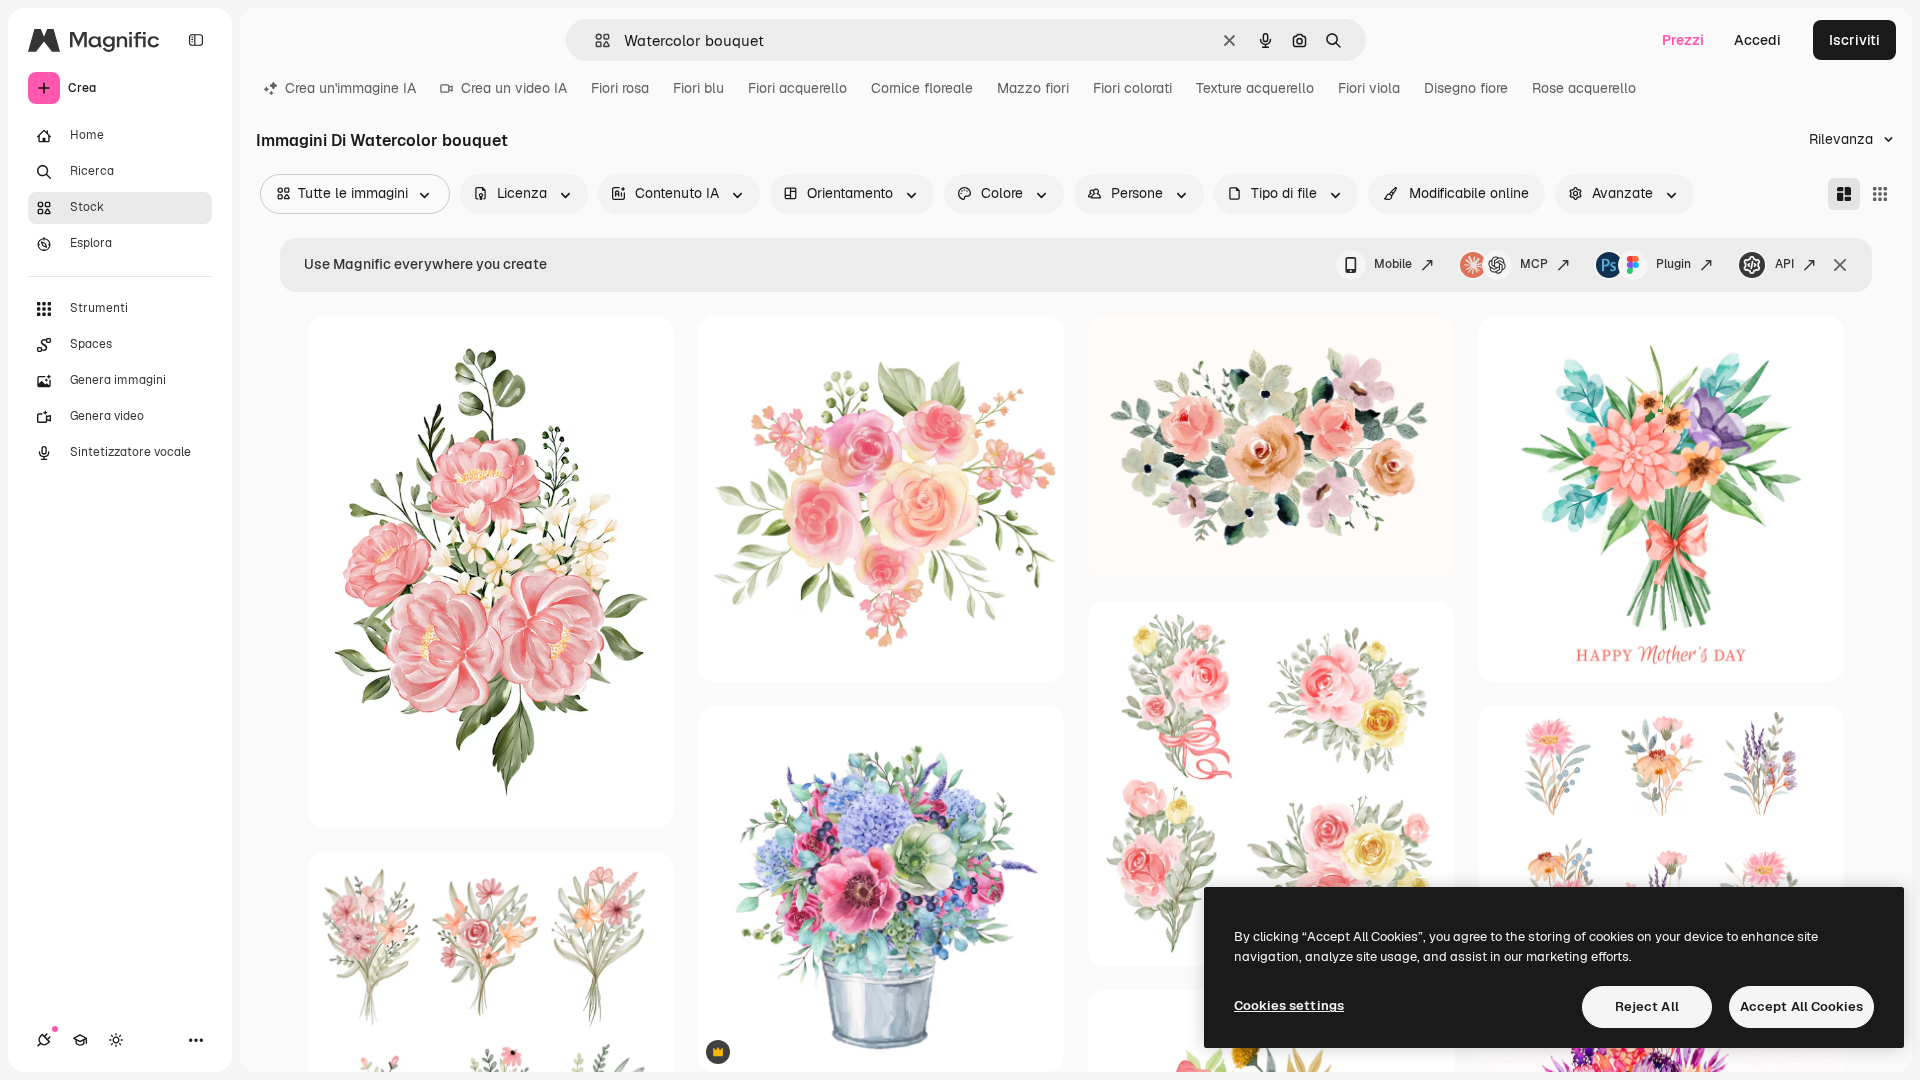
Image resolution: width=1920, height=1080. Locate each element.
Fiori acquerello (797, 88)
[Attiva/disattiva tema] (116, 1040)
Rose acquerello (1584, 88)
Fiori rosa (620, 88)
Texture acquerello (1255, 88)
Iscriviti (1854, 40)
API (1784, 264)
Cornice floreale (922, 88)
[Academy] (80, 1040)
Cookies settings (1289, 1005)
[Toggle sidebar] (196, 40)
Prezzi (1683, 40)
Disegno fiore (1466, 88)
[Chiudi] (1840, 265)
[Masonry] (1844, 194)
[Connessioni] (44, 1040)
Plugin (1673, 264)
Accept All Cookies (1801, 1006)
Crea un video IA (514, 88)
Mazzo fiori (1033, 88)
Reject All (1647, 1006)
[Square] (1880, 194)
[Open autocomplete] (594, 40)
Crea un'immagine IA (350, 88)
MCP (1534, 264)
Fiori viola (1369, 88)
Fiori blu (698, 88)
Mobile (1393, 264)
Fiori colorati (1132, 88)
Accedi (1757, 40)
